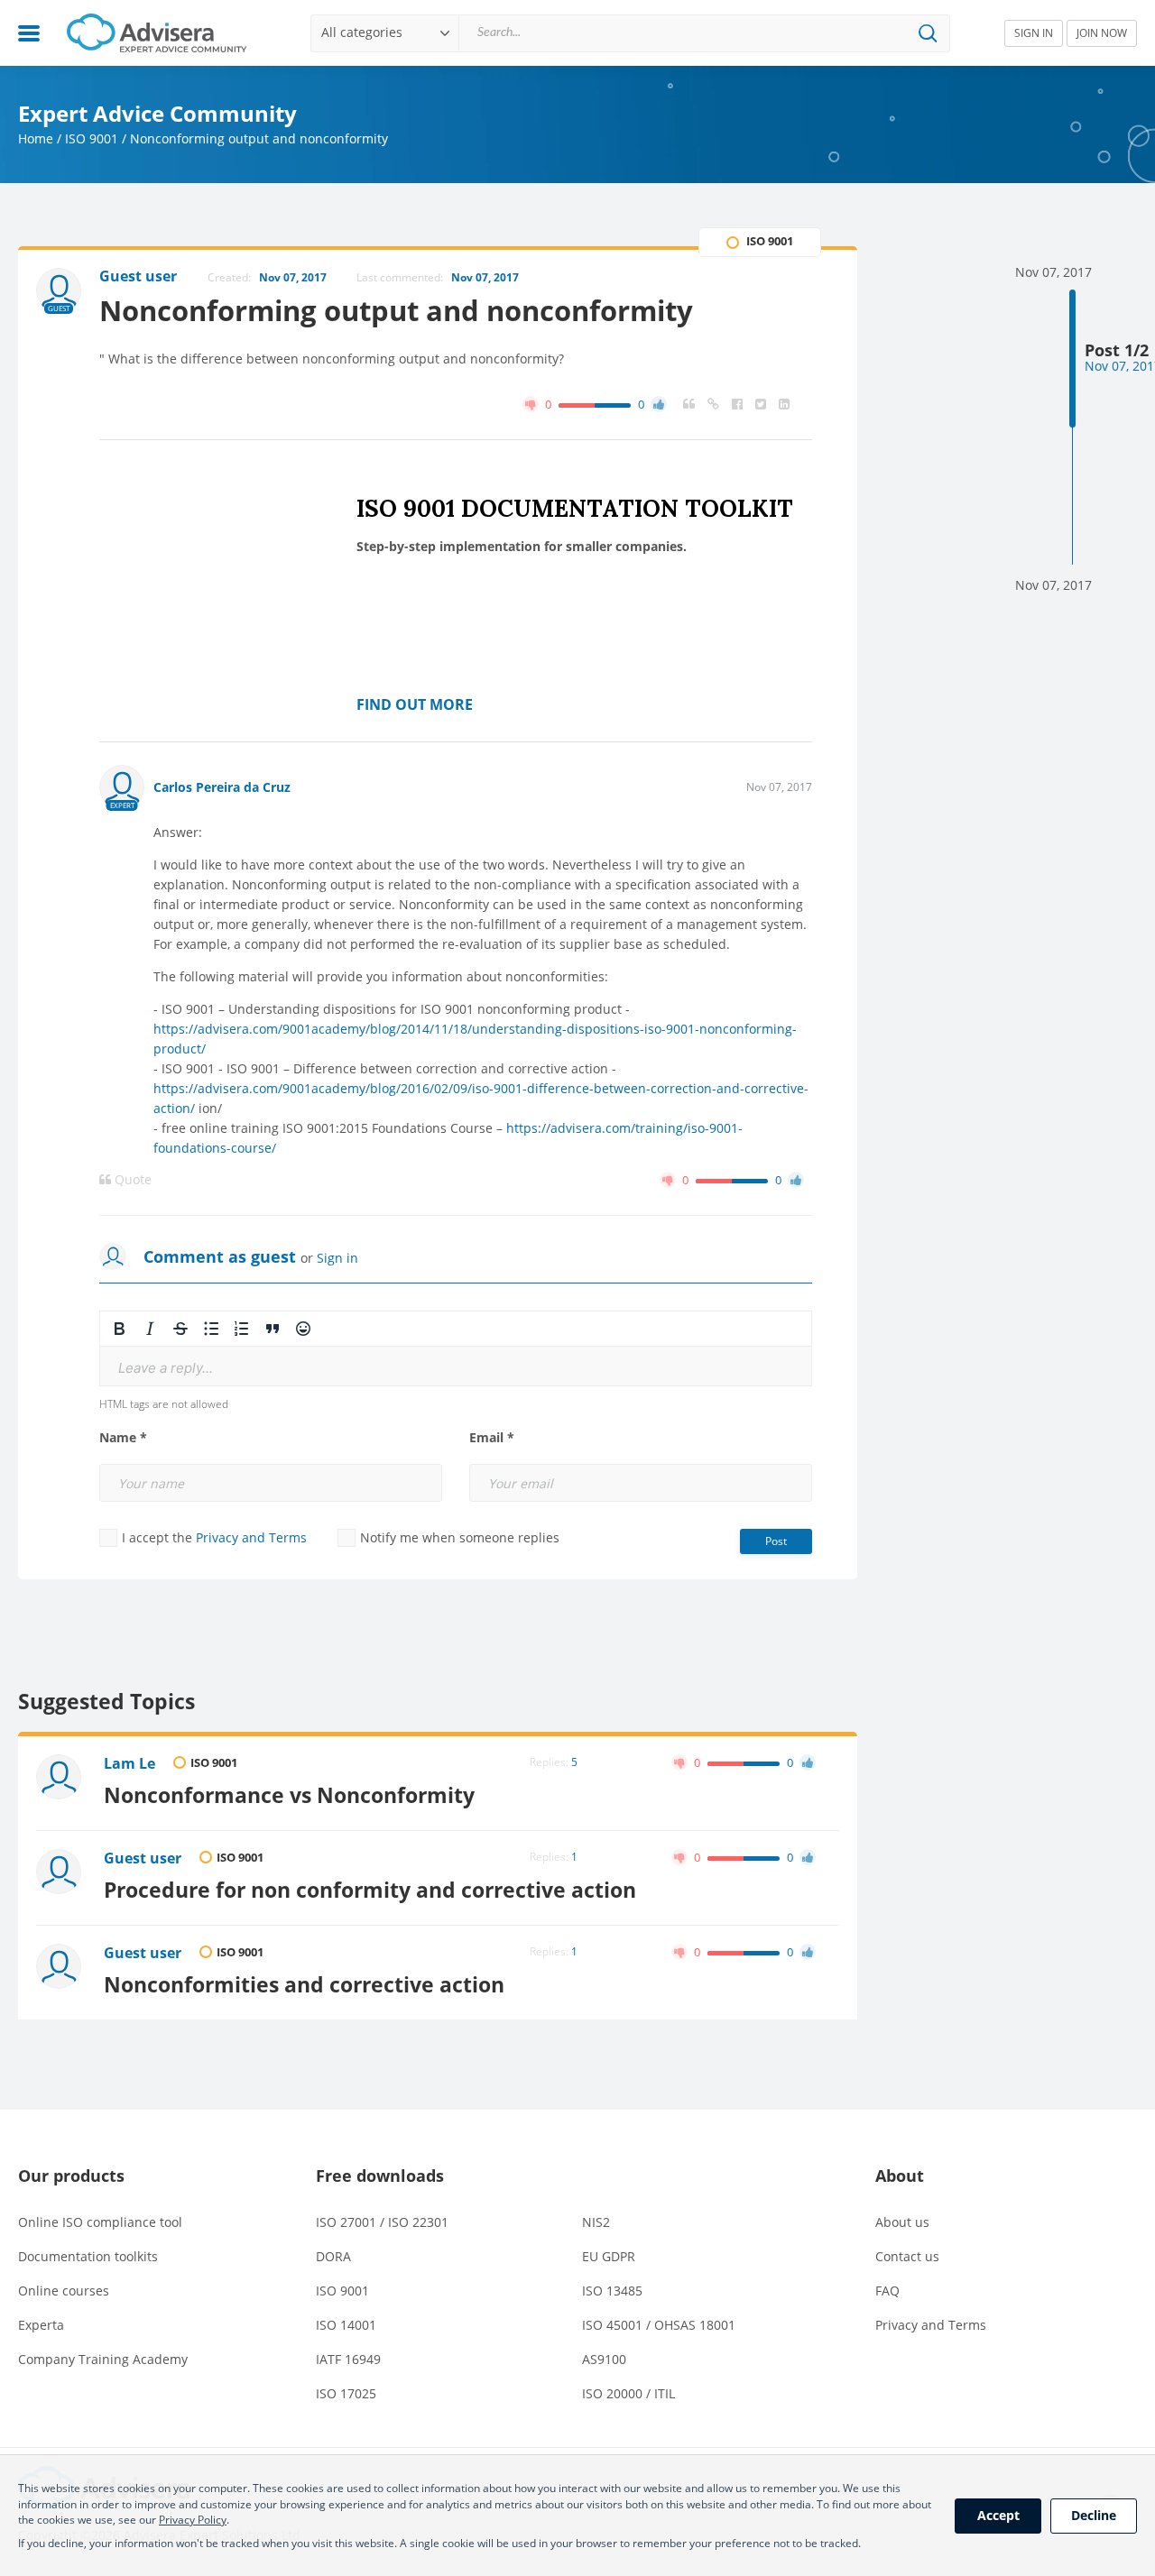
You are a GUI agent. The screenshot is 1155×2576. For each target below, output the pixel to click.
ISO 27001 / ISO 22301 (382, 2222)
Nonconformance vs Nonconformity (289, 1795)
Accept (998, 2515)
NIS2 (596, 2222)
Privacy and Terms (251, 1537)
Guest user (143, 1858)
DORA (333, 2256)
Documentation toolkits (88, 2256)
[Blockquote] (273, 1329)
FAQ (887, 2291)
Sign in (337, 1258)
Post (776, 1541)
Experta (41, 2325)
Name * (123, 1438)
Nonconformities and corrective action (304, 1984)
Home (36, 138)
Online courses (64, 2291)
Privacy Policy (193, 2520)
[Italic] (150, 1329)
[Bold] (119, 1329)
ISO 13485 (612, 2291)
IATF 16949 (348, 2359)
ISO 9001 (92, 138)
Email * (492, 1438)
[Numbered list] (242, 1329)
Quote (131, 1180)
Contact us (907, 2256)
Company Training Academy (103, 2359)
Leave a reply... (166, 1368)
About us (902, 2222)
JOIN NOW (1102, 33)
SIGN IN (1034, 33)
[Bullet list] (211, 1329)
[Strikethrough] (180, 1329)
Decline (1094, 2515)
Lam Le (129, 1763)
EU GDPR (609, 2256)
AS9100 (604, 2359)
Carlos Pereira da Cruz (222, 787)
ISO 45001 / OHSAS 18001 (659, 2325)
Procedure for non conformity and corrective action (370, 1890)
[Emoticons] (303, 1329)
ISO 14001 (346, 2325)
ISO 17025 (346, 2393)
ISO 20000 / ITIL (628, 2393)
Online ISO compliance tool (100, 2222)
